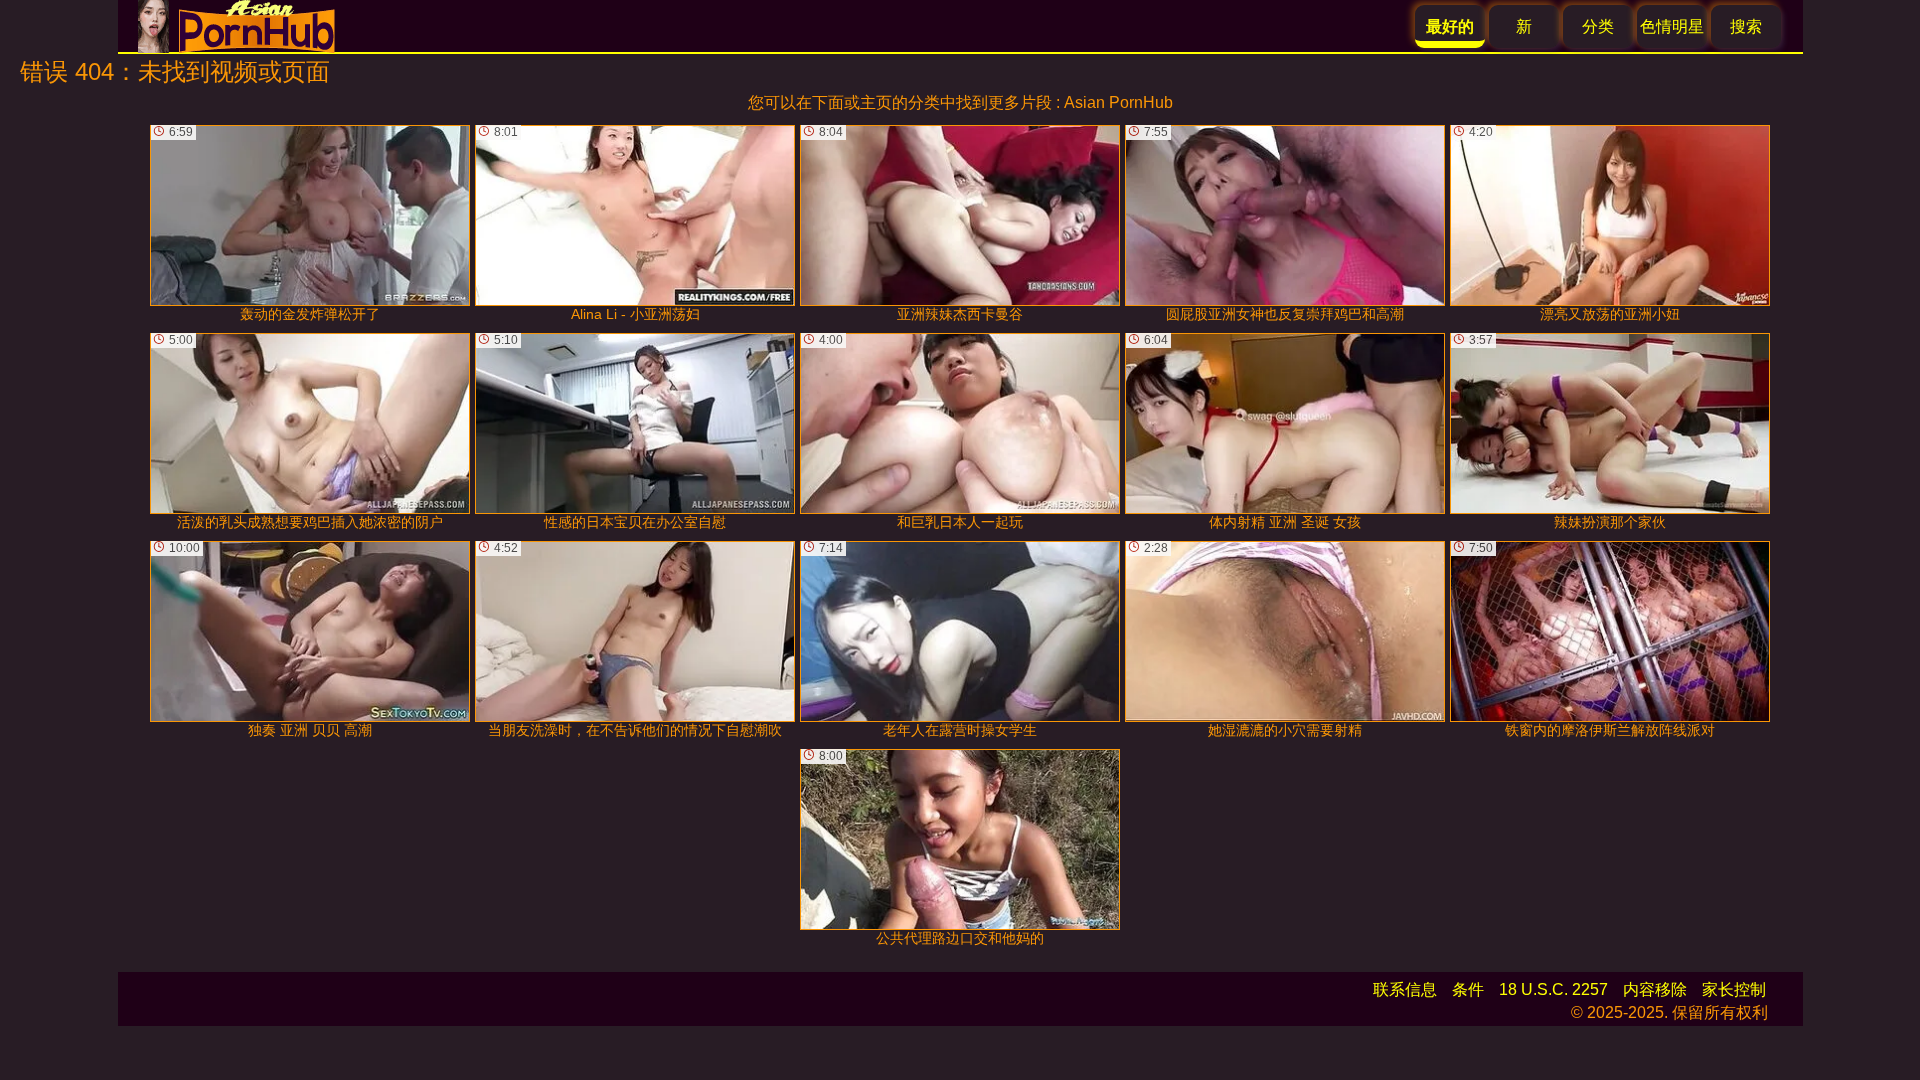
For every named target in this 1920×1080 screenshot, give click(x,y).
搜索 (1746, 26)
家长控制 (1734, 989)
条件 (1468, 989)
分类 (1598, 26)
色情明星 (1672, 26)
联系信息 (1405, 989)
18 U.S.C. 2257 (1553, 989)
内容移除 (1655, 989)
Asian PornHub (1118, 102)
